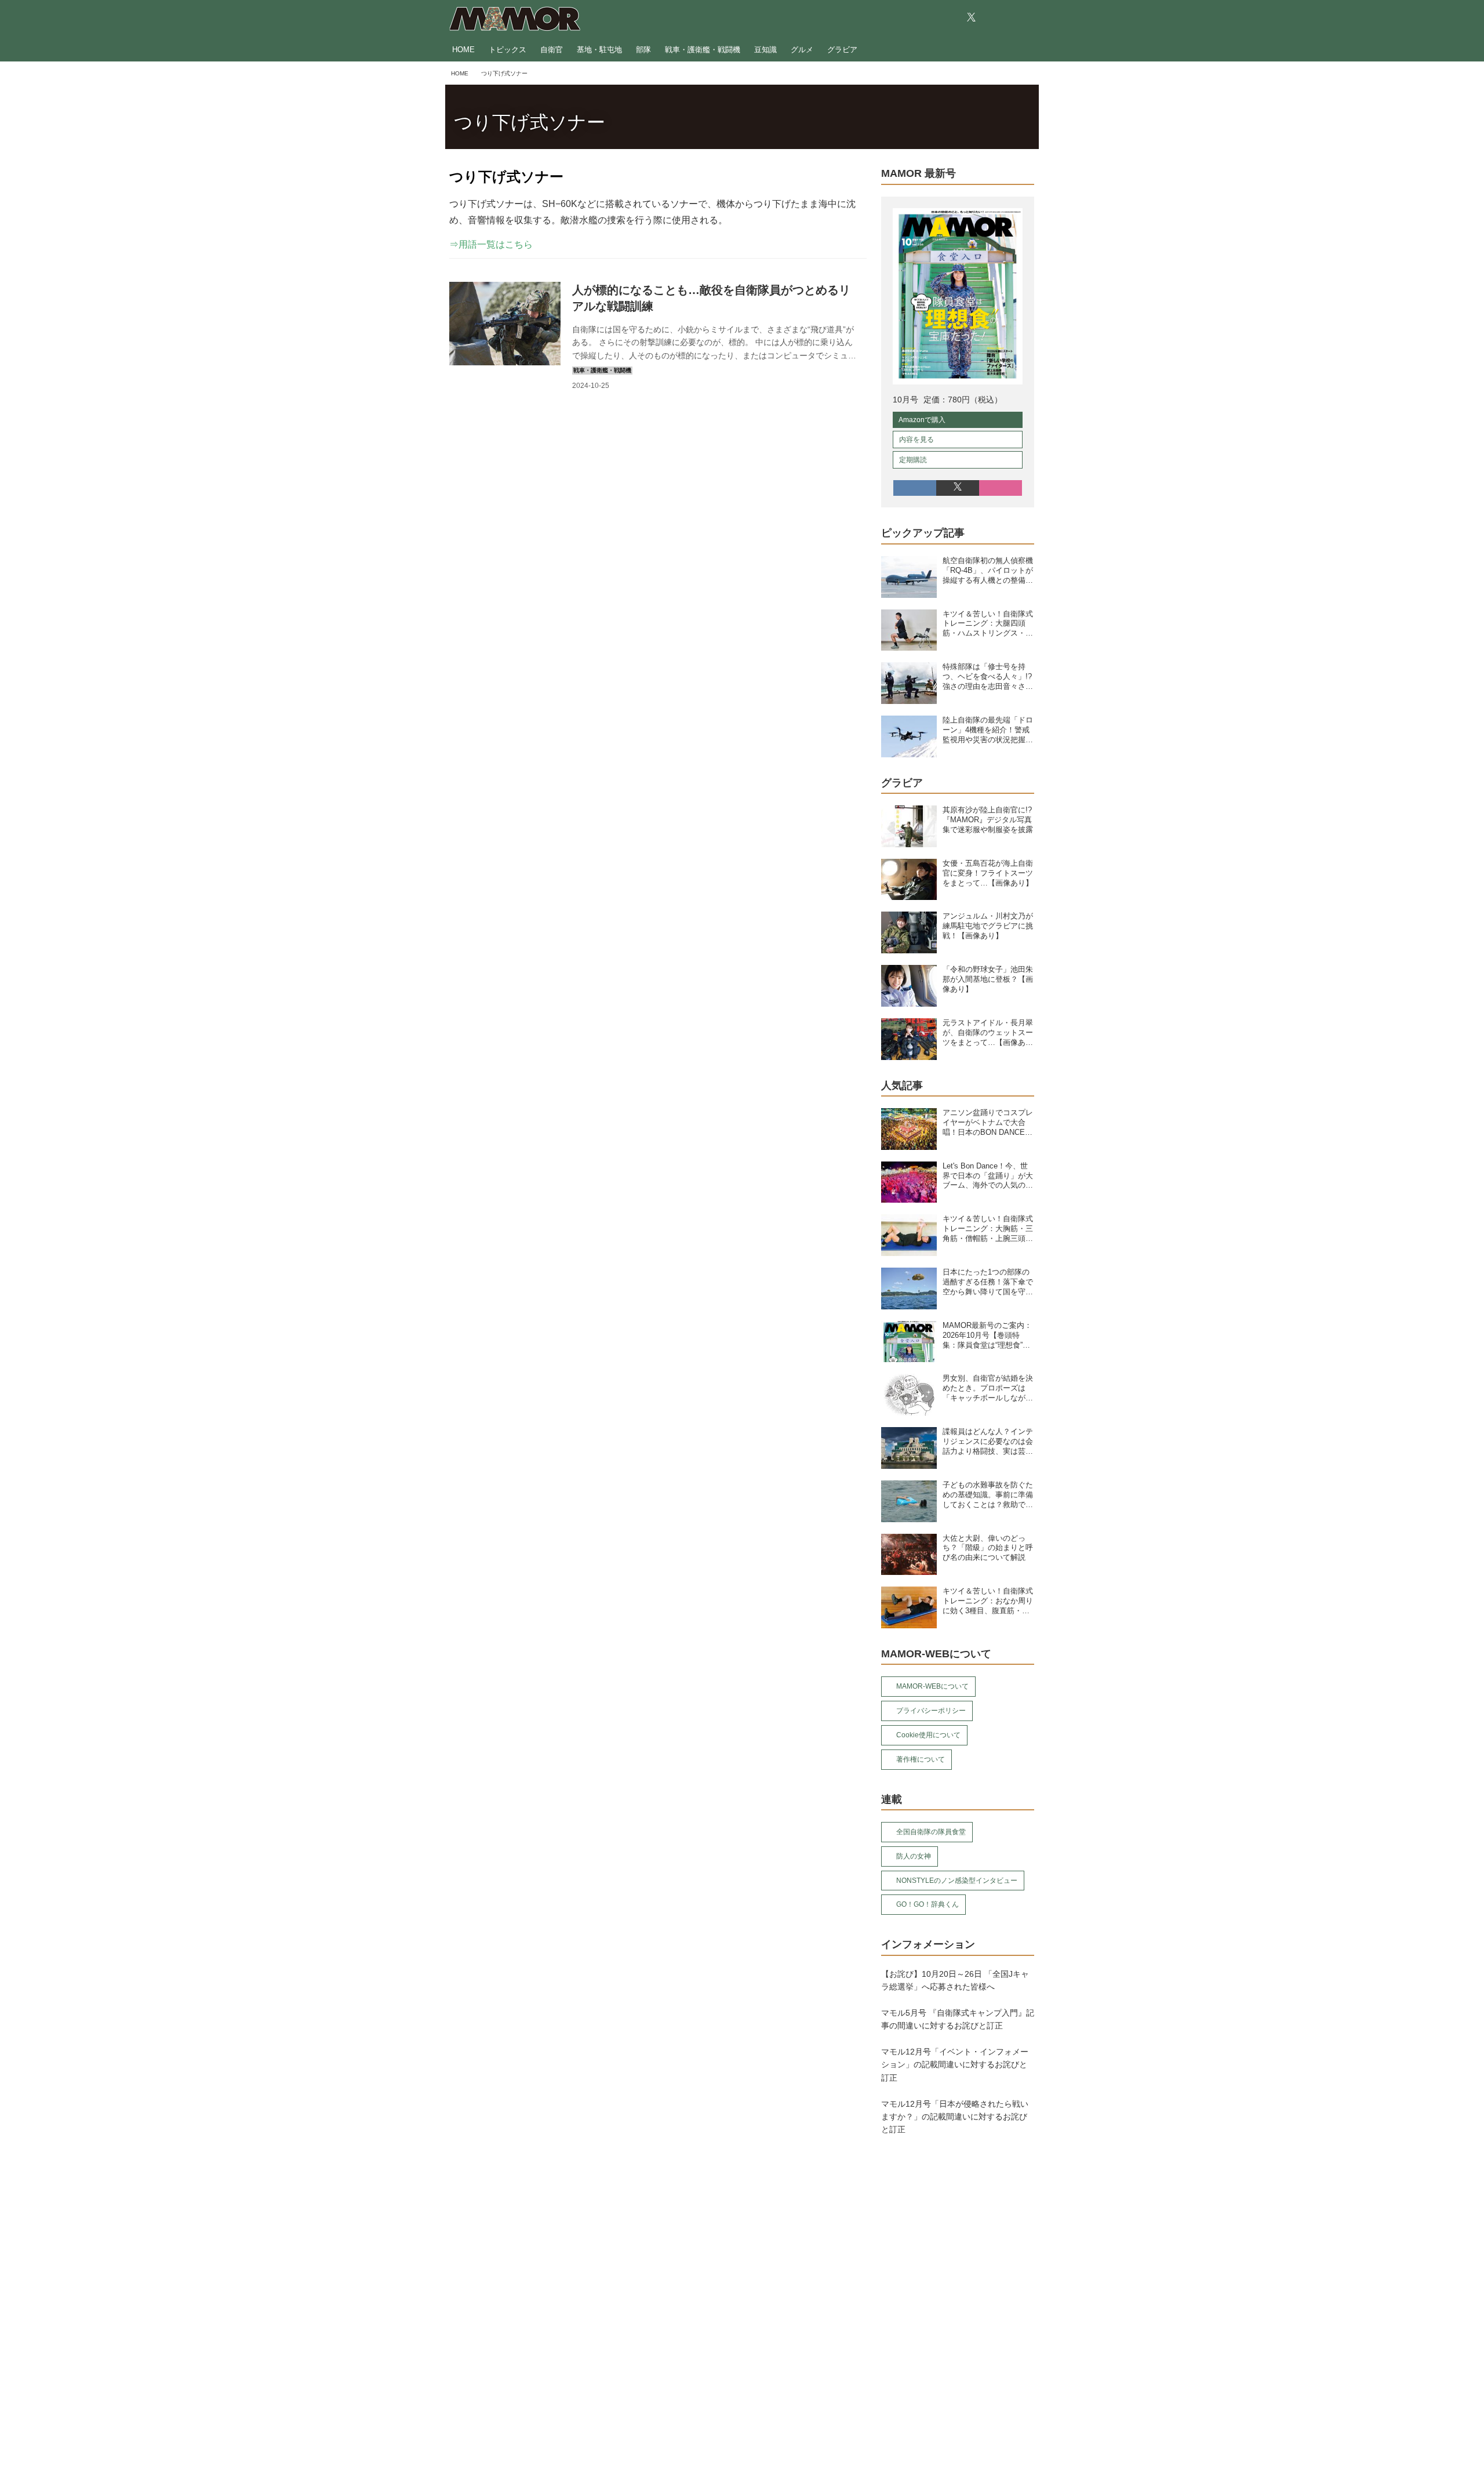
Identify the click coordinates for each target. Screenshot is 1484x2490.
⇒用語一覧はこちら (491, 244)
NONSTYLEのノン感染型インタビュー (957, 1881)
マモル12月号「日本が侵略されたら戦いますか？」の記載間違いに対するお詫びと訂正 (955, 2117)
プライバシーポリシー (931, 1711)
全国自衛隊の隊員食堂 (931, 1832)
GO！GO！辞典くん (927, 1904)
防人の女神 (914, 1856)
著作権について (921, 1759)
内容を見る (916, 440)
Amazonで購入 (922, 420)
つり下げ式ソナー (530, 122)
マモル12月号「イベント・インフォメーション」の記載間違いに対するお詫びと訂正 (955, 2065)
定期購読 (913, 460)
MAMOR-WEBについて (932, 1686)
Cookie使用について (928, 1735)
